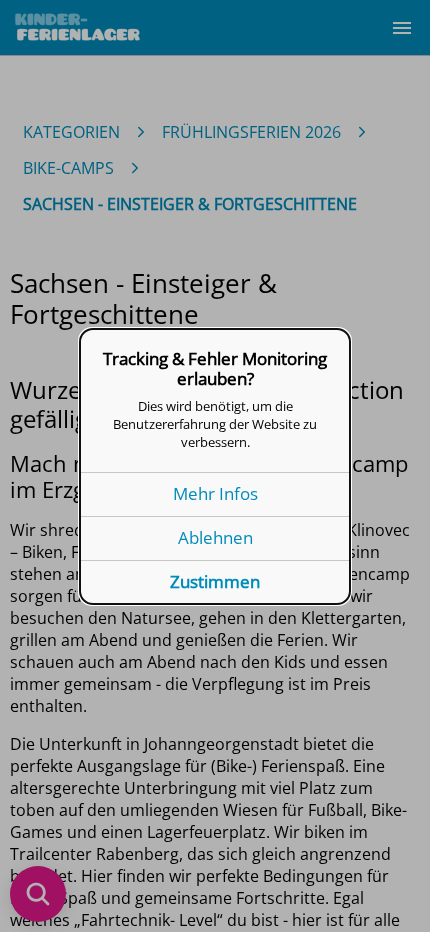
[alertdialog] (215, 466)
